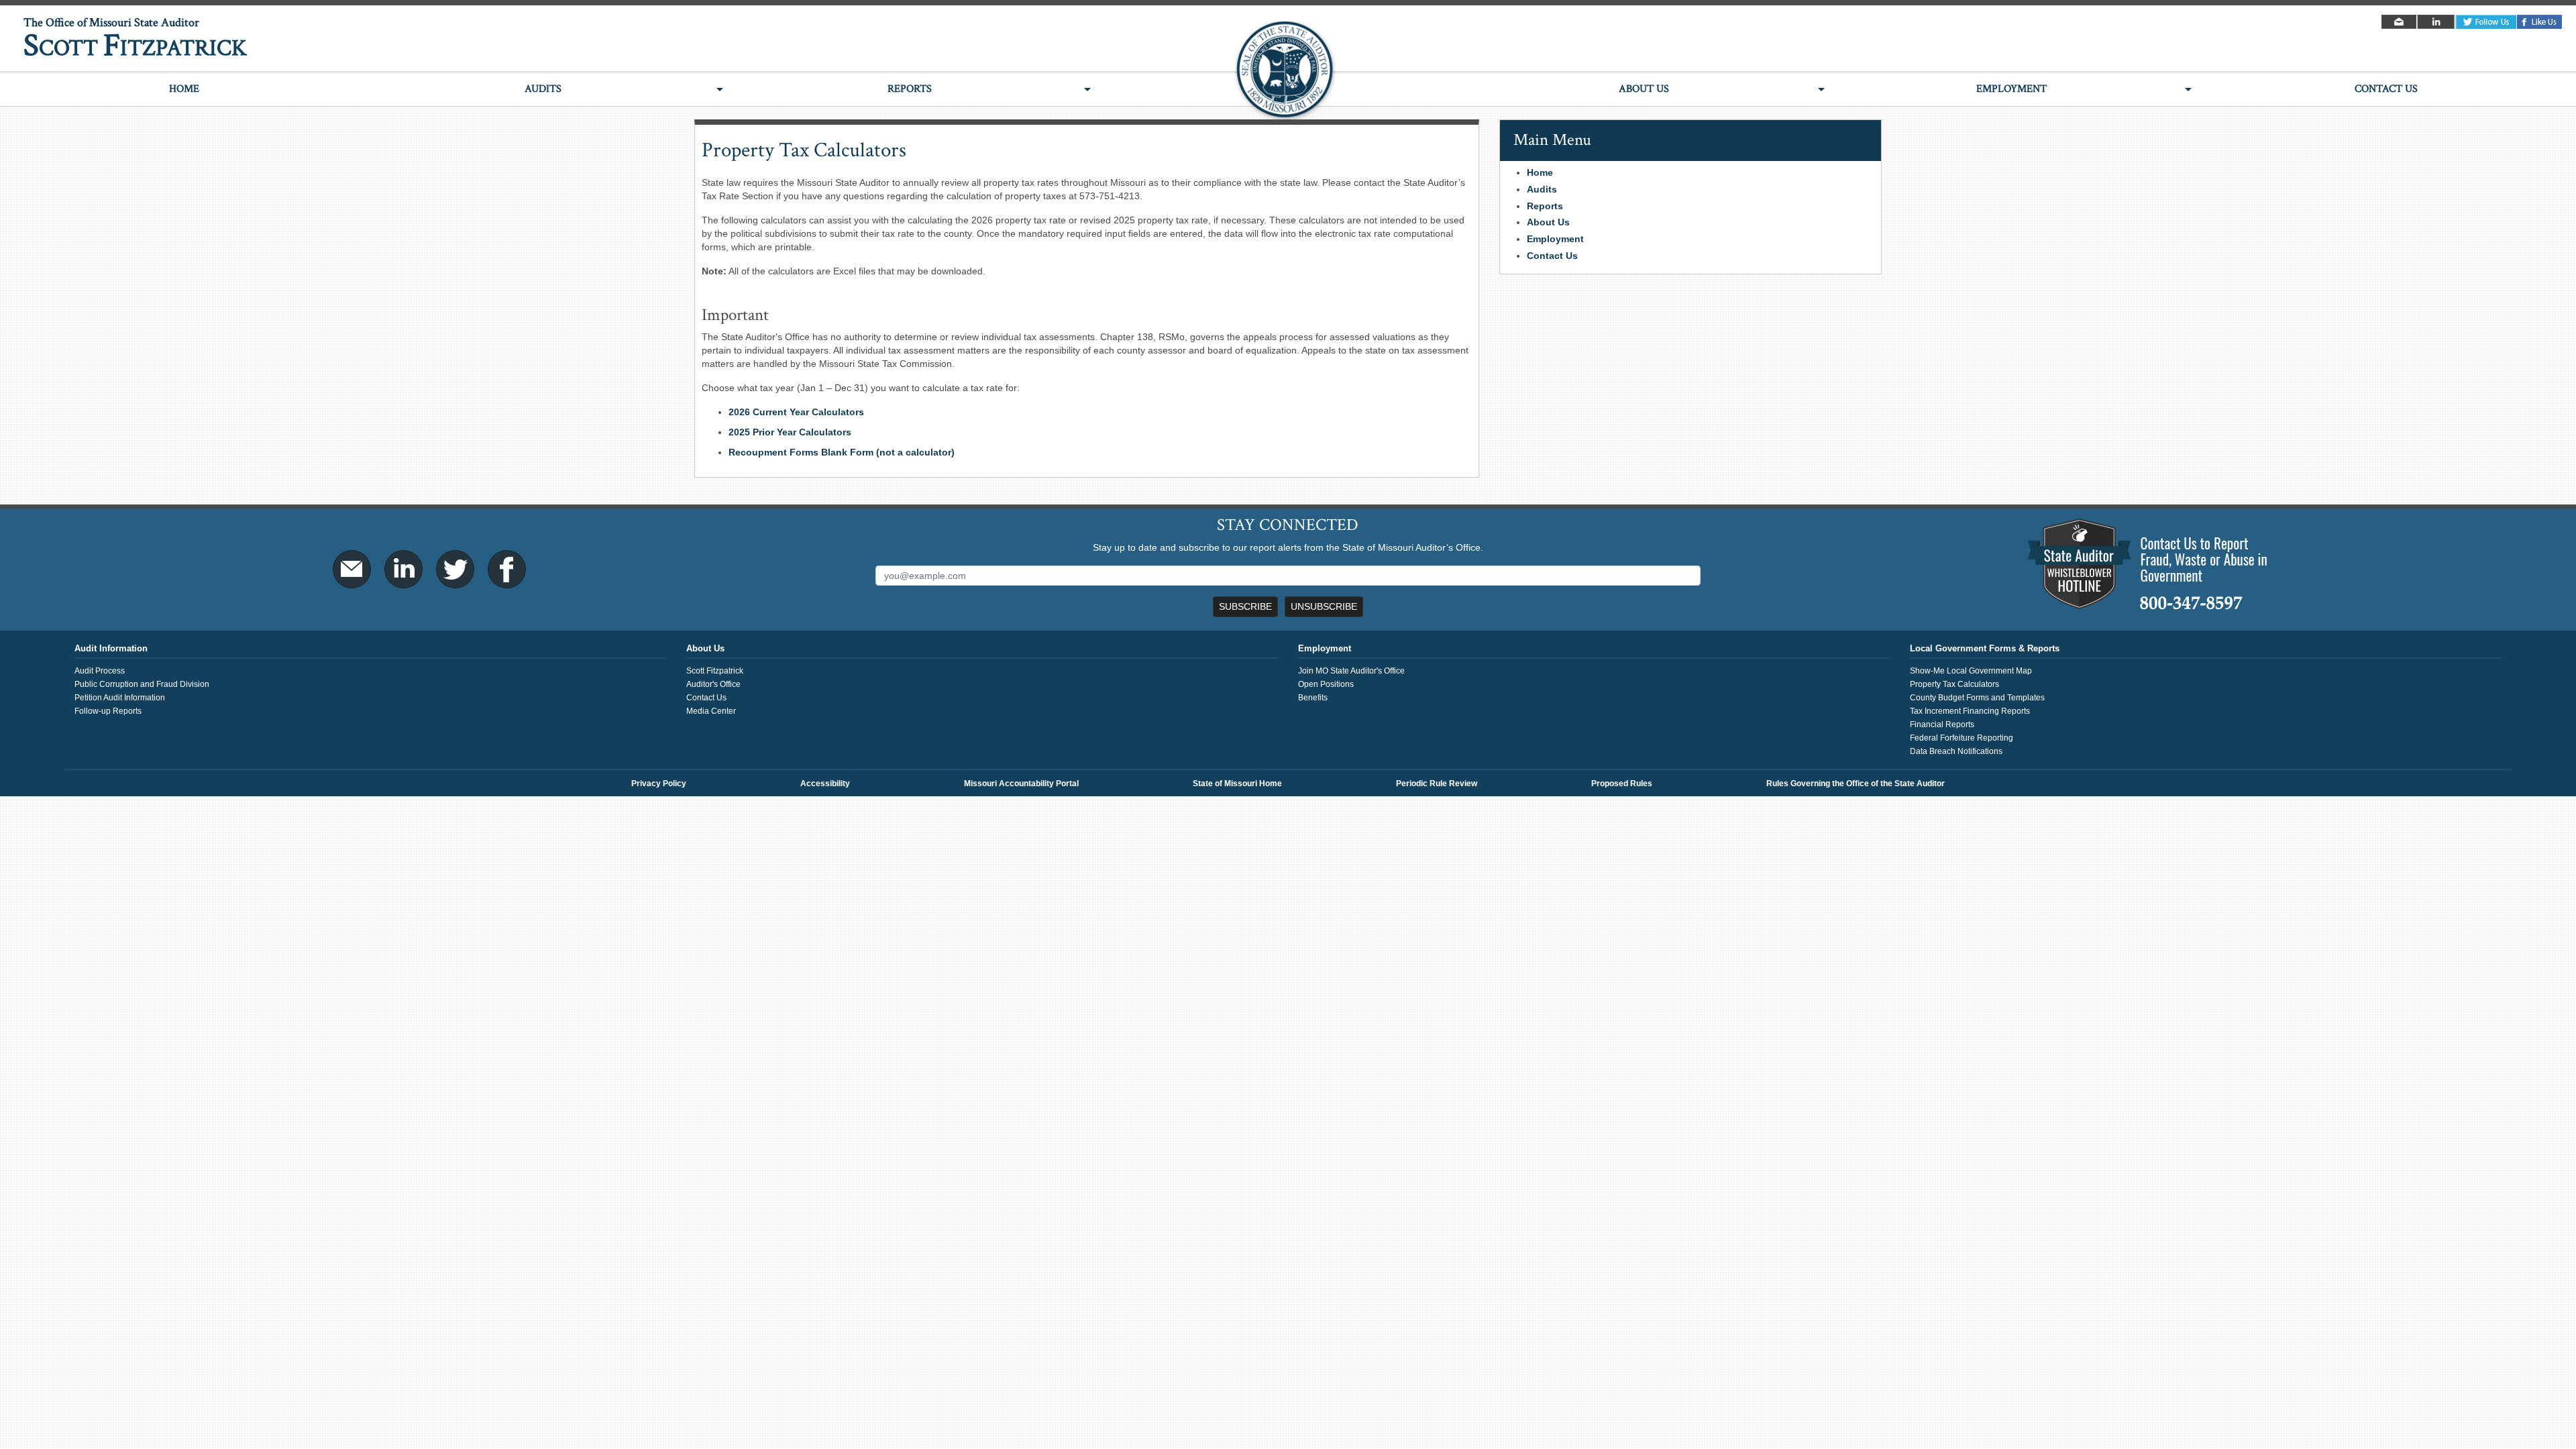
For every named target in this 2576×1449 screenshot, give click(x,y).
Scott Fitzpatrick (715, 671)
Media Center (711, 711)
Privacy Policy (659, 784)
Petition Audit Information (120, 698)
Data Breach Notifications (1956, 751)
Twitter (2486, 22)
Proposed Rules (1622, 784)
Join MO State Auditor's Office (1351, 671)
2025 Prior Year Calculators (790, 432)
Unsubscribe (1324, 606)
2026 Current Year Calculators (796, 412)
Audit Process (100, 671)
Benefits (1313, 698)
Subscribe (1245, 606)
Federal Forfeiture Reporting (1962, 738)
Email (2400, 22)
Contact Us (2386, 89)
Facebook (2540, 22)
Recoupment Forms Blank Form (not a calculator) (842, 452)
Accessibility (825, 784)
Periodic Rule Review (1437, 784)
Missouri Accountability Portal (1021, 784)
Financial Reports (1942, 724)
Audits (543, 89)
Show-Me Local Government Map (1971, 671)
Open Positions (1326, 684)
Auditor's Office (713, 684)
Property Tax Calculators (1954, 684)
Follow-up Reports (108, 711)
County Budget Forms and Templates (1977, 698)
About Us (1644, 89)
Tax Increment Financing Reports (1970, 711)
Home (184, 89)
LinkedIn (2437, 22)
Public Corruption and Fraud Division (142, 684)
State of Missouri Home (1237, 784)
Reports (910, 89)
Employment (2011, 89)
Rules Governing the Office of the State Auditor (1856, 784)
